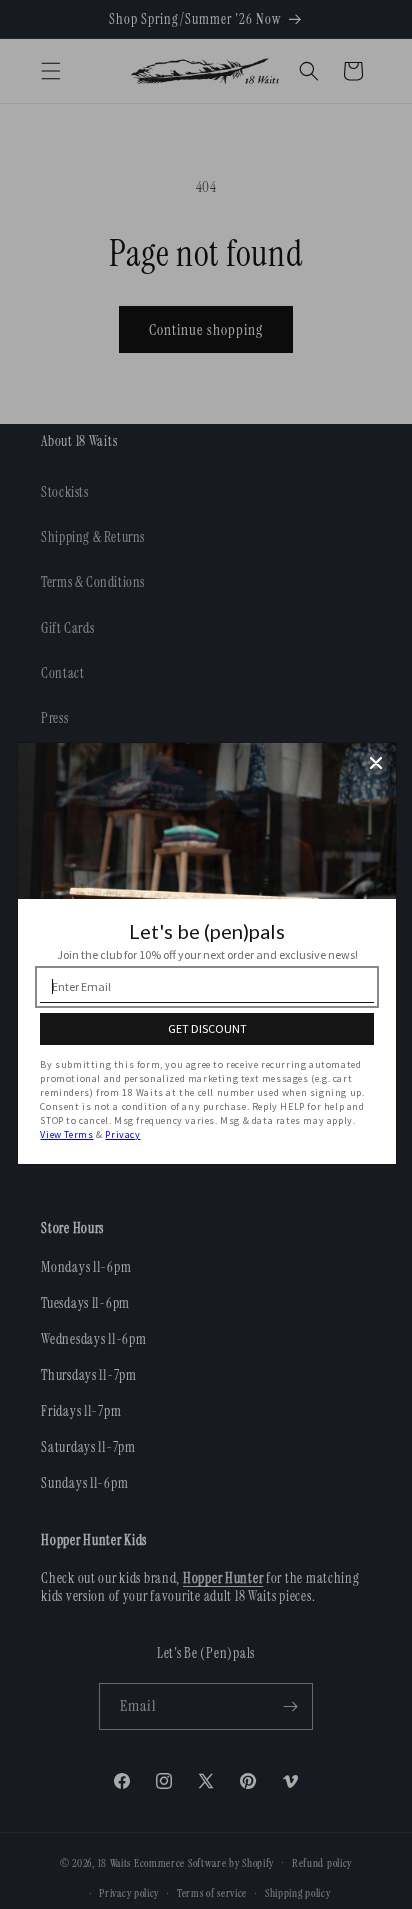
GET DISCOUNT (207, 1028)
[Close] (376, 763)
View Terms (66, 1134)
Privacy (122, 1134)
